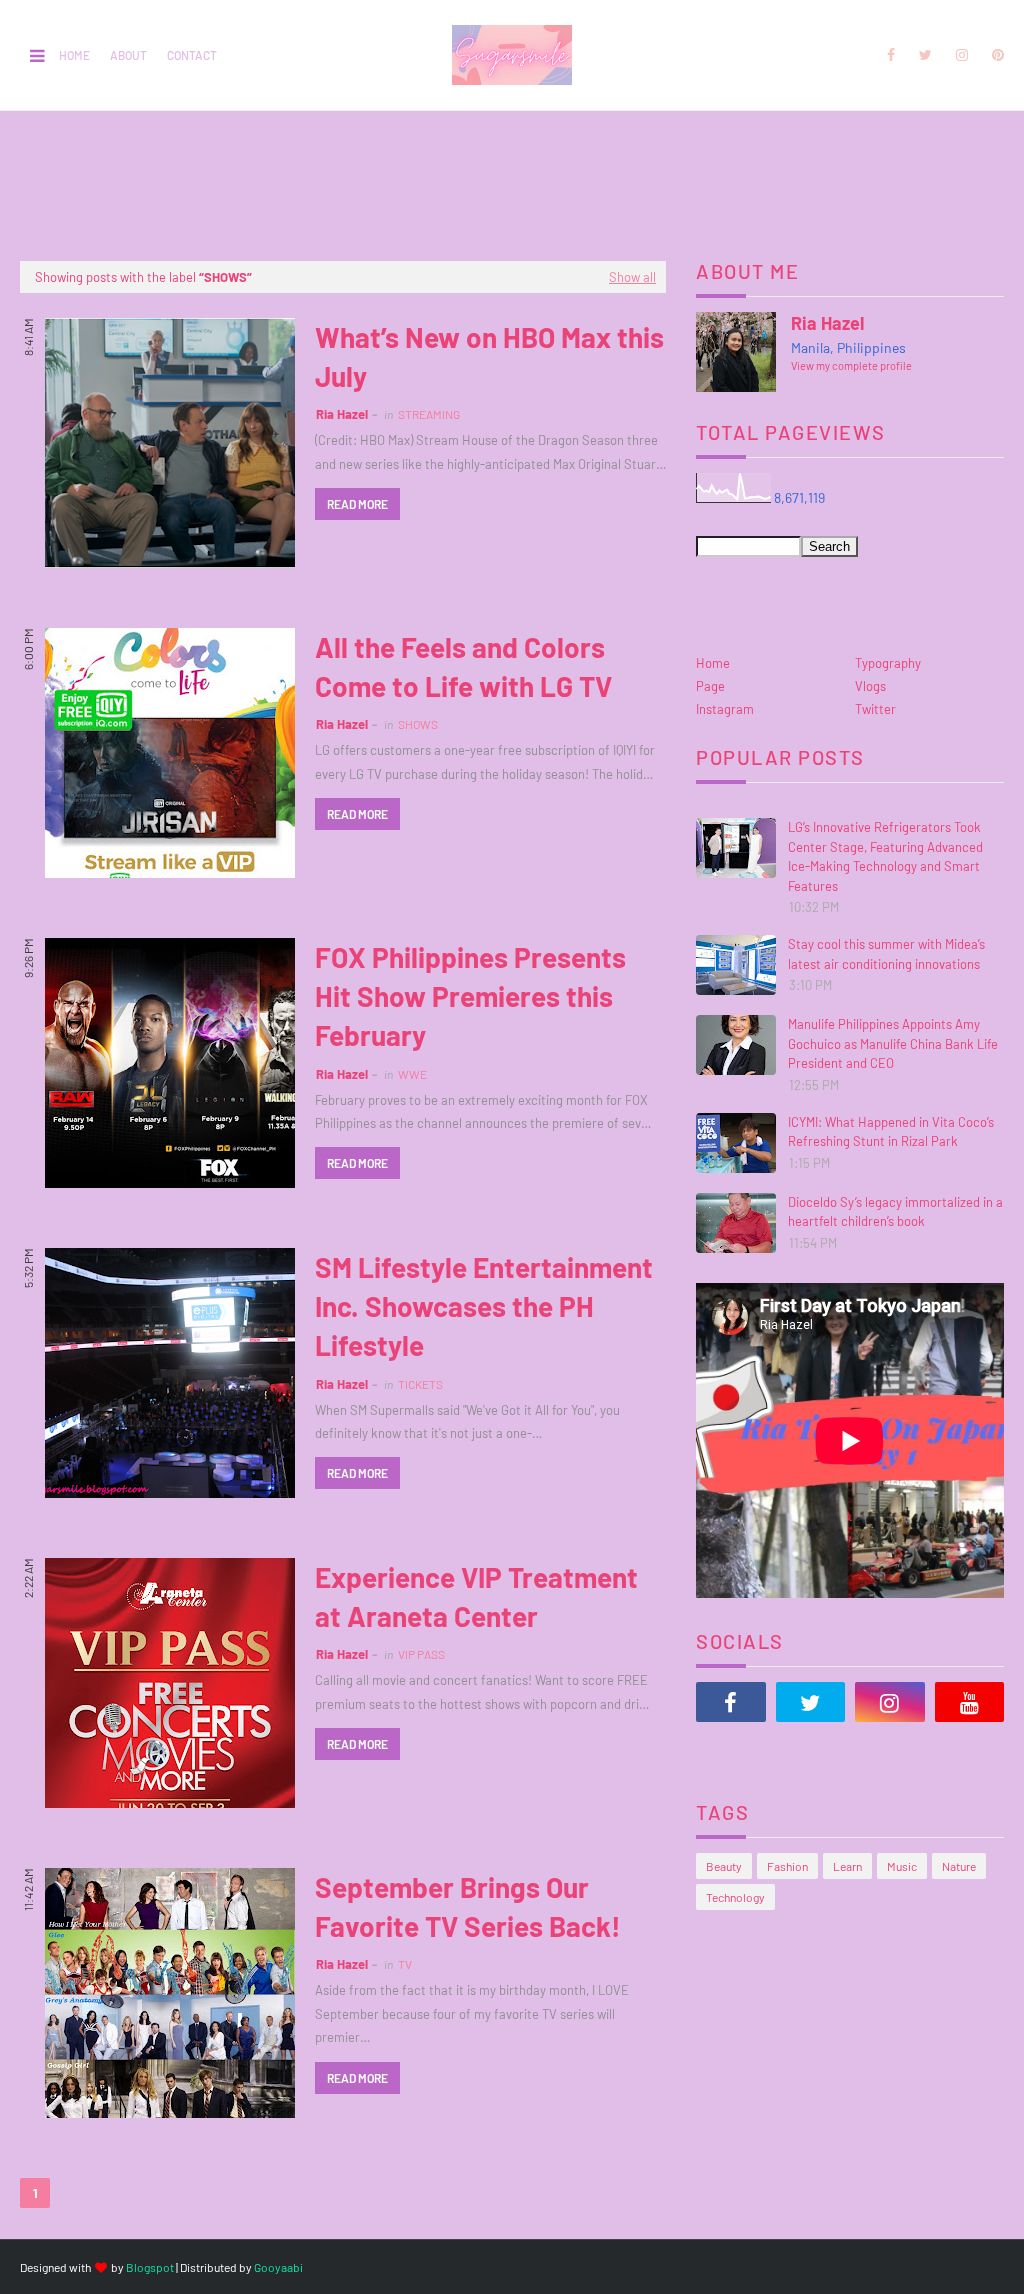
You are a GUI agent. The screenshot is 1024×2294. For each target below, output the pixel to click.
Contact (192, 55)
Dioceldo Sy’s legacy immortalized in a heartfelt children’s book (895, 1212)
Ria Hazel (342, 414)
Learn (847, 1866)
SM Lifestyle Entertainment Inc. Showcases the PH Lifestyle (484, 1306)
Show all (632, 277)
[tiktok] (731, 1752)
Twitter (875, 709)
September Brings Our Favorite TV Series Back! (468, 1906)
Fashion (787, 1866)
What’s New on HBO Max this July (489, 356)
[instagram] (962, 55)
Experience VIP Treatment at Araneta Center (476, 1596)
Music (902, 1866)
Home (74, 55)
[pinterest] (994, 55)
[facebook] (891, 55)
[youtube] (970, 1702)
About (128, 55)
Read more (357, 504)
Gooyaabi (278, 2267)
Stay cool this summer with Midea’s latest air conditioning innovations (886, 954)
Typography (888, 663)
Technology (735, 1897)
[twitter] (925, 55)
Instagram (725, 709)
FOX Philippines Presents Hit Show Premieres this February (470, 996)
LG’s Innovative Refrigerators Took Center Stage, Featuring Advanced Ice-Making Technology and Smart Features (885, 856)
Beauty (724, 1866)
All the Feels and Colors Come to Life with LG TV (463, 666)
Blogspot (150, 2267)
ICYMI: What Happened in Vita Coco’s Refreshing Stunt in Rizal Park (891, 1132)
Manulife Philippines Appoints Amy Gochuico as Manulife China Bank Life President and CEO (893, 1043)
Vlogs (870, 686)
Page (710, 686)
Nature (959, 1866)
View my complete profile (851, 365)
